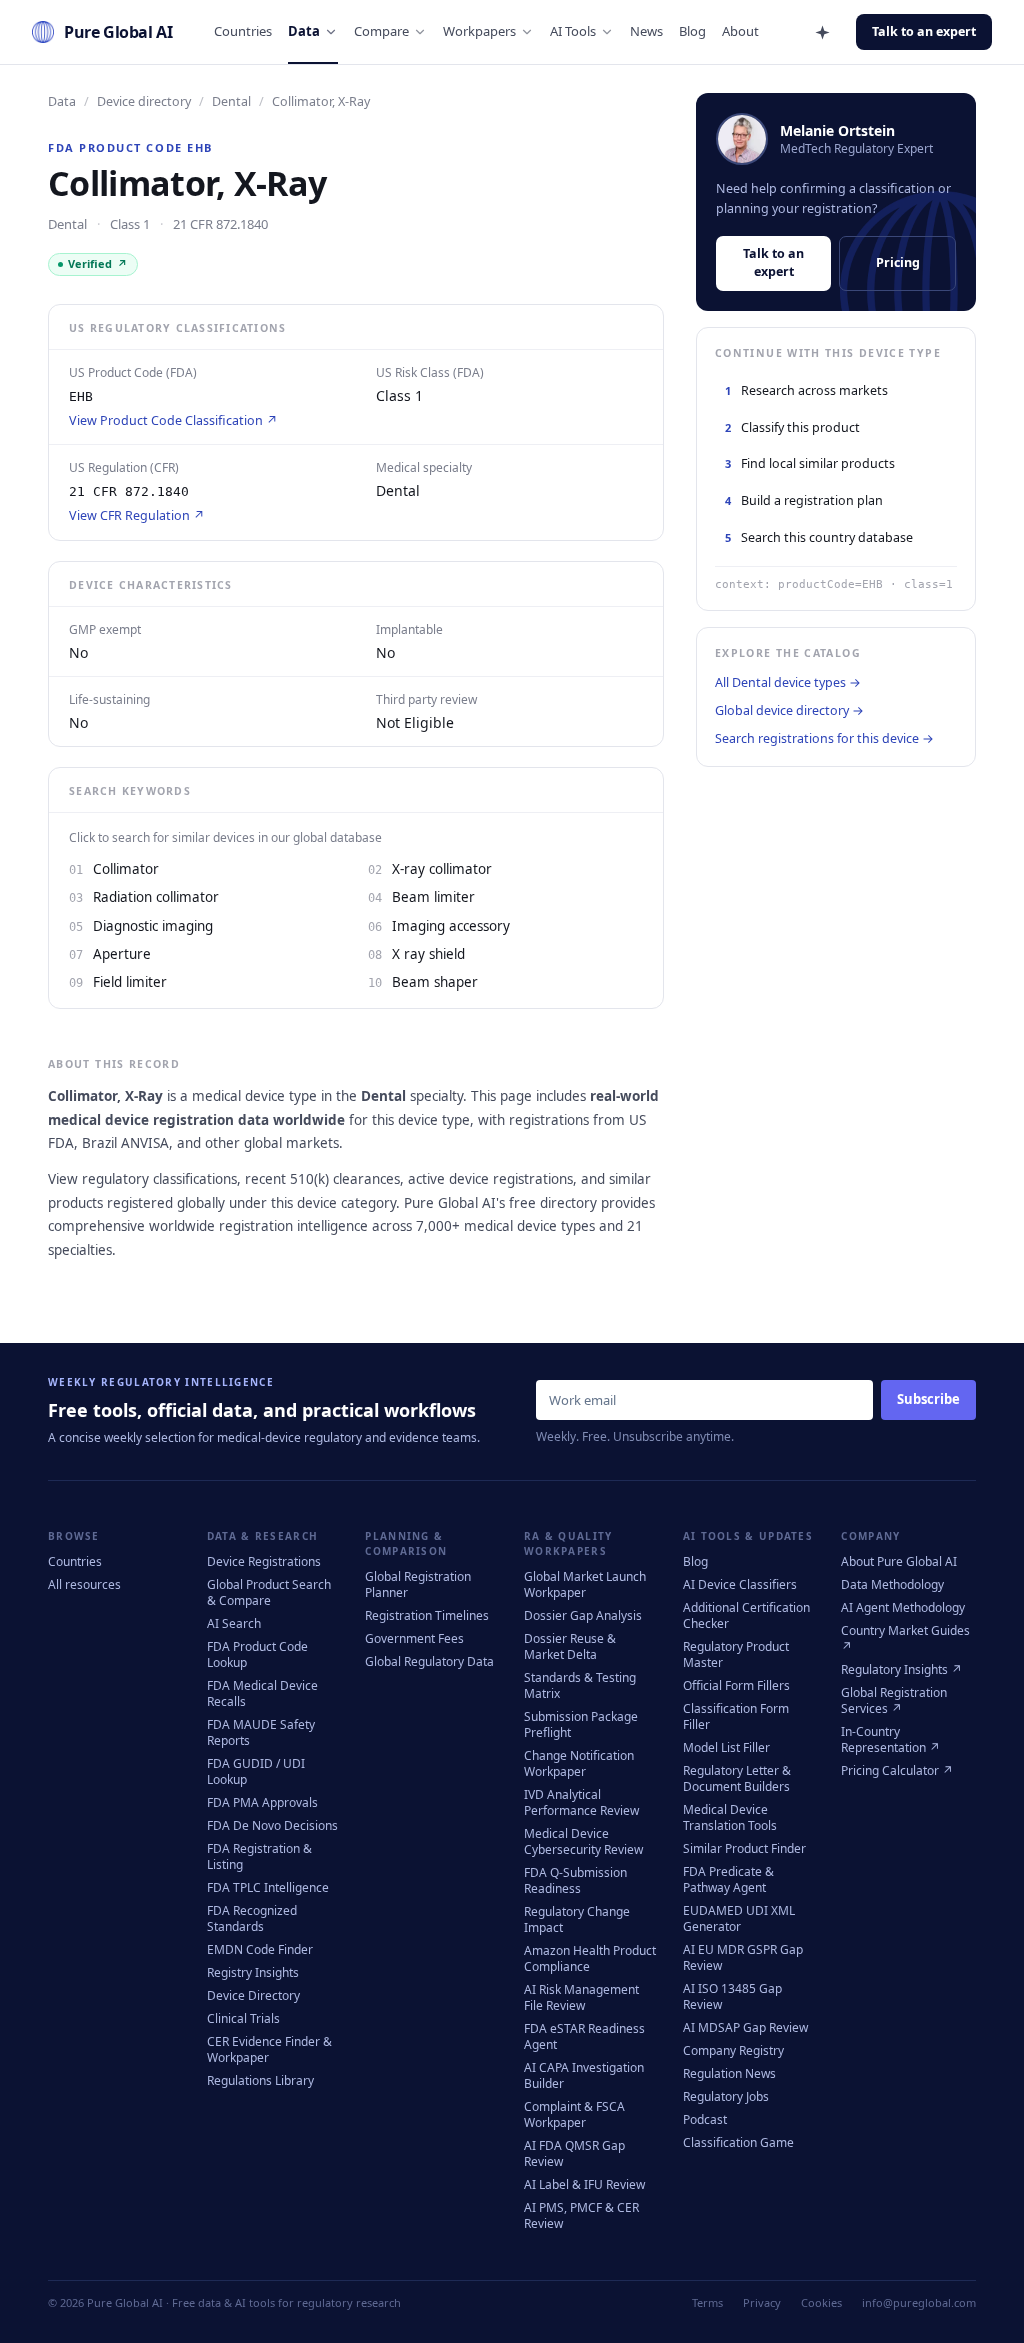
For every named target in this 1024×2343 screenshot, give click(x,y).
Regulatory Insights (901, 1669)
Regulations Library (260, 2080)
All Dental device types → (788, 682)
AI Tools (573, 31)
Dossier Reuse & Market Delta (570, 1646)
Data (304, 31)
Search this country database (819, 537)
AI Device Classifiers (740, 1584)
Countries (243, 31)
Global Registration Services (894, 1700)
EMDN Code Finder (260, 1949)
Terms (707, 2302)
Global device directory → (789, 710)
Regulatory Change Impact (577, 1919)
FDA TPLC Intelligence (268, 1887)
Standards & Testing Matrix (580, 1685)
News (646, 31)
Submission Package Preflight (581, 1724)
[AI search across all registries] (822, 32)
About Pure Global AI (899, 1561)
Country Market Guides (905, 1638)
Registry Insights (253, 1972)
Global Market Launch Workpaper (585, 1584)
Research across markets (806, 390)
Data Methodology (892, 1584)
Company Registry (733, 2050)
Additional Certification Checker (746, 1615)
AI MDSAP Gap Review (745, 2027)
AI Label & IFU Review (584, 2184)
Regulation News (729, 2073)
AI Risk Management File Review (581, 1997)
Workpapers (479, 31)
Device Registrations (264, 1561)
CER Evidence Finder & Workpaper (269, 2049)
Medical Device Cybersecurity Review (583, 1841)
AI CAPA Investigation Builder (584, 2075)
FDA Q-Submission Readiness (575, 1880)
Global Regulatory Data (429, 1661)
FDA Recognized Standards (252, 1918)
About (740, 31)
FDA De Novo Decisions (272, 1825)
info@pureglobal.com (919, 2302)
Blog (692, 31)
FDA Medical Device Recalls (262, 1693)
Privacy (762, 2302)
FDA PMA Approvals (262, 1802)
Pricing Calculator (897, 1770)
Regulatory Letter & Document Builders (737, 1778)
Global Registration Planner (418, 1584)
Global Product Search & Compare (269, 1592)
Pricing (898, 262)
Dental (231, 101)
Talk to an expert (924, 31)
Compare (381, 31)
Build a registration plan (804, 500)
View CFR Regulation (137, 515)
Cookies (821, 2302)
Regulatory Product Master (736, 1654)
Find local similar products (810, 463)
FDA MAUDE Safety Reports (261, 1732)
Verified (98, 263)
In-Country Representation (890, 1739)
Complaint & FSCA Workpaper (574, 2114)
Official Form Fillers (736, 1685)
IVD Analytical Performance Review (581, 1802)
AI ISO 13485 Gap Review (732, 1996)
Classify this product (792, 427)
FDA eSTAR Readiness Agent (584, 2036)
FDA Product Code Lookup (257, 1654)
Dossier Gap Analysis (583, 1615)
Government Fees (414, 1638)
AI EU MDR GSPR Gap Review (743, 1957)
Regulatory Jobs (726, 2096)
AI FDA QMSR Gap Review (574, 2153)
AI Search (234, 1623)
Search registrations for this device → (824, 738)
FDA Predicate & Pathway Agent (728, 1879)
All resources (84, 1584)
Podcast (705, 2119)
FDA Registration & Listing (259, 1856)
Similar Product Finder (744, 1848)
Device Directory (253, 1995)
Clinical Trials (243, 2018)
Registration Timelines (427, 1615)
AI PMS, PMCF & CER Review (581, 2215)
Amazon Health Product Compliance (590, 1958)
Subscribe (928, 1399)
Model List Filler (726, 1747)
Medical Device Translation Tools (730, 1817)
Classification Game (738, 2142)
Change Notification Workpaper (579, 1763)
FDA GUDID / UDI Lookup (256, 1771)
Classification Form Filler (736, 1716)
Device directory (144, 101)
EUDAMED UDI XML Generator (739, 1918)
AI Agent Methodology (903, 1607)
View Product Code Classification (173, 420)
